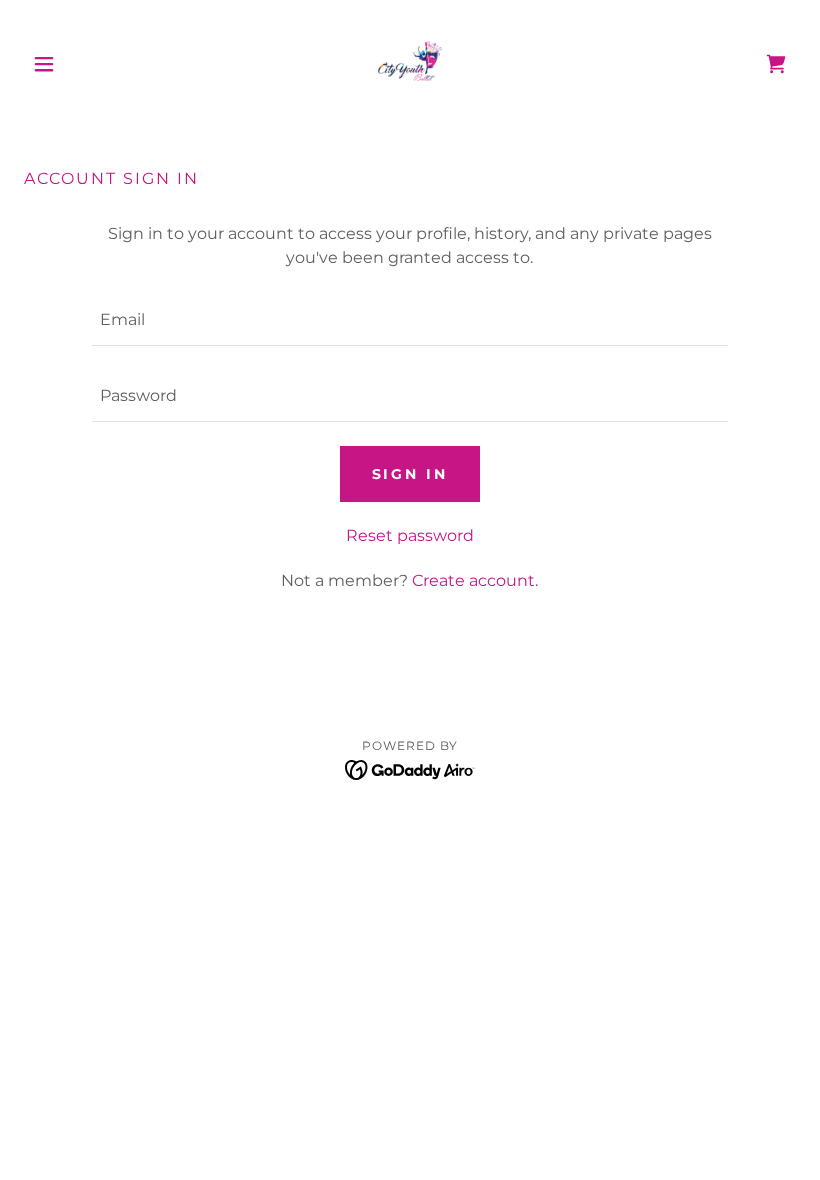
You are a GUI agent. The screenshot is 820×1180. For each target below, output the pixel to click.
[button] (82, 64)
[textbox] (409, 320)
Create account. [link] (475, 580)
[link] (410, 64)
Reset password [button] (410, 535)
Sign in (410, 474)
